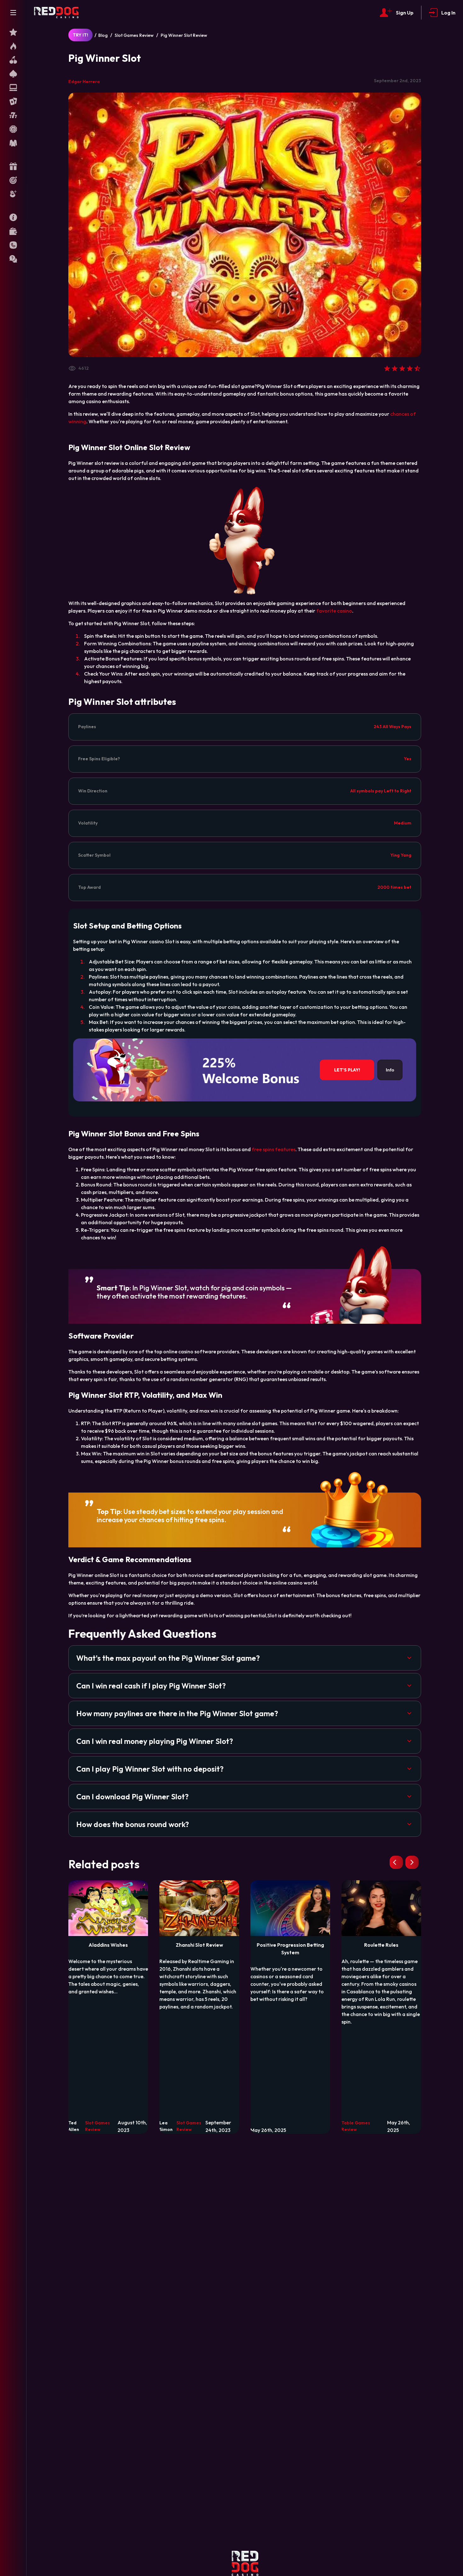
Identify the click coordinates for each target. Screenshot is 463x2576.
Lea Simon (166, 2126)
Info (390, 1070)
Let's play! (347, 1070)
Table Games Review (356, 2126)
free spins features (274, 1149)
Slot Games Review (134, 35)
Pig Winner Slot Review (184, 35)
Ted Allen (74, 2126)
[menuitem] (13, 32)
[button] (245, 1658)
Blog (103, 35)
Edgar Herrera (84, 82)
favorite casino (334, 611)
